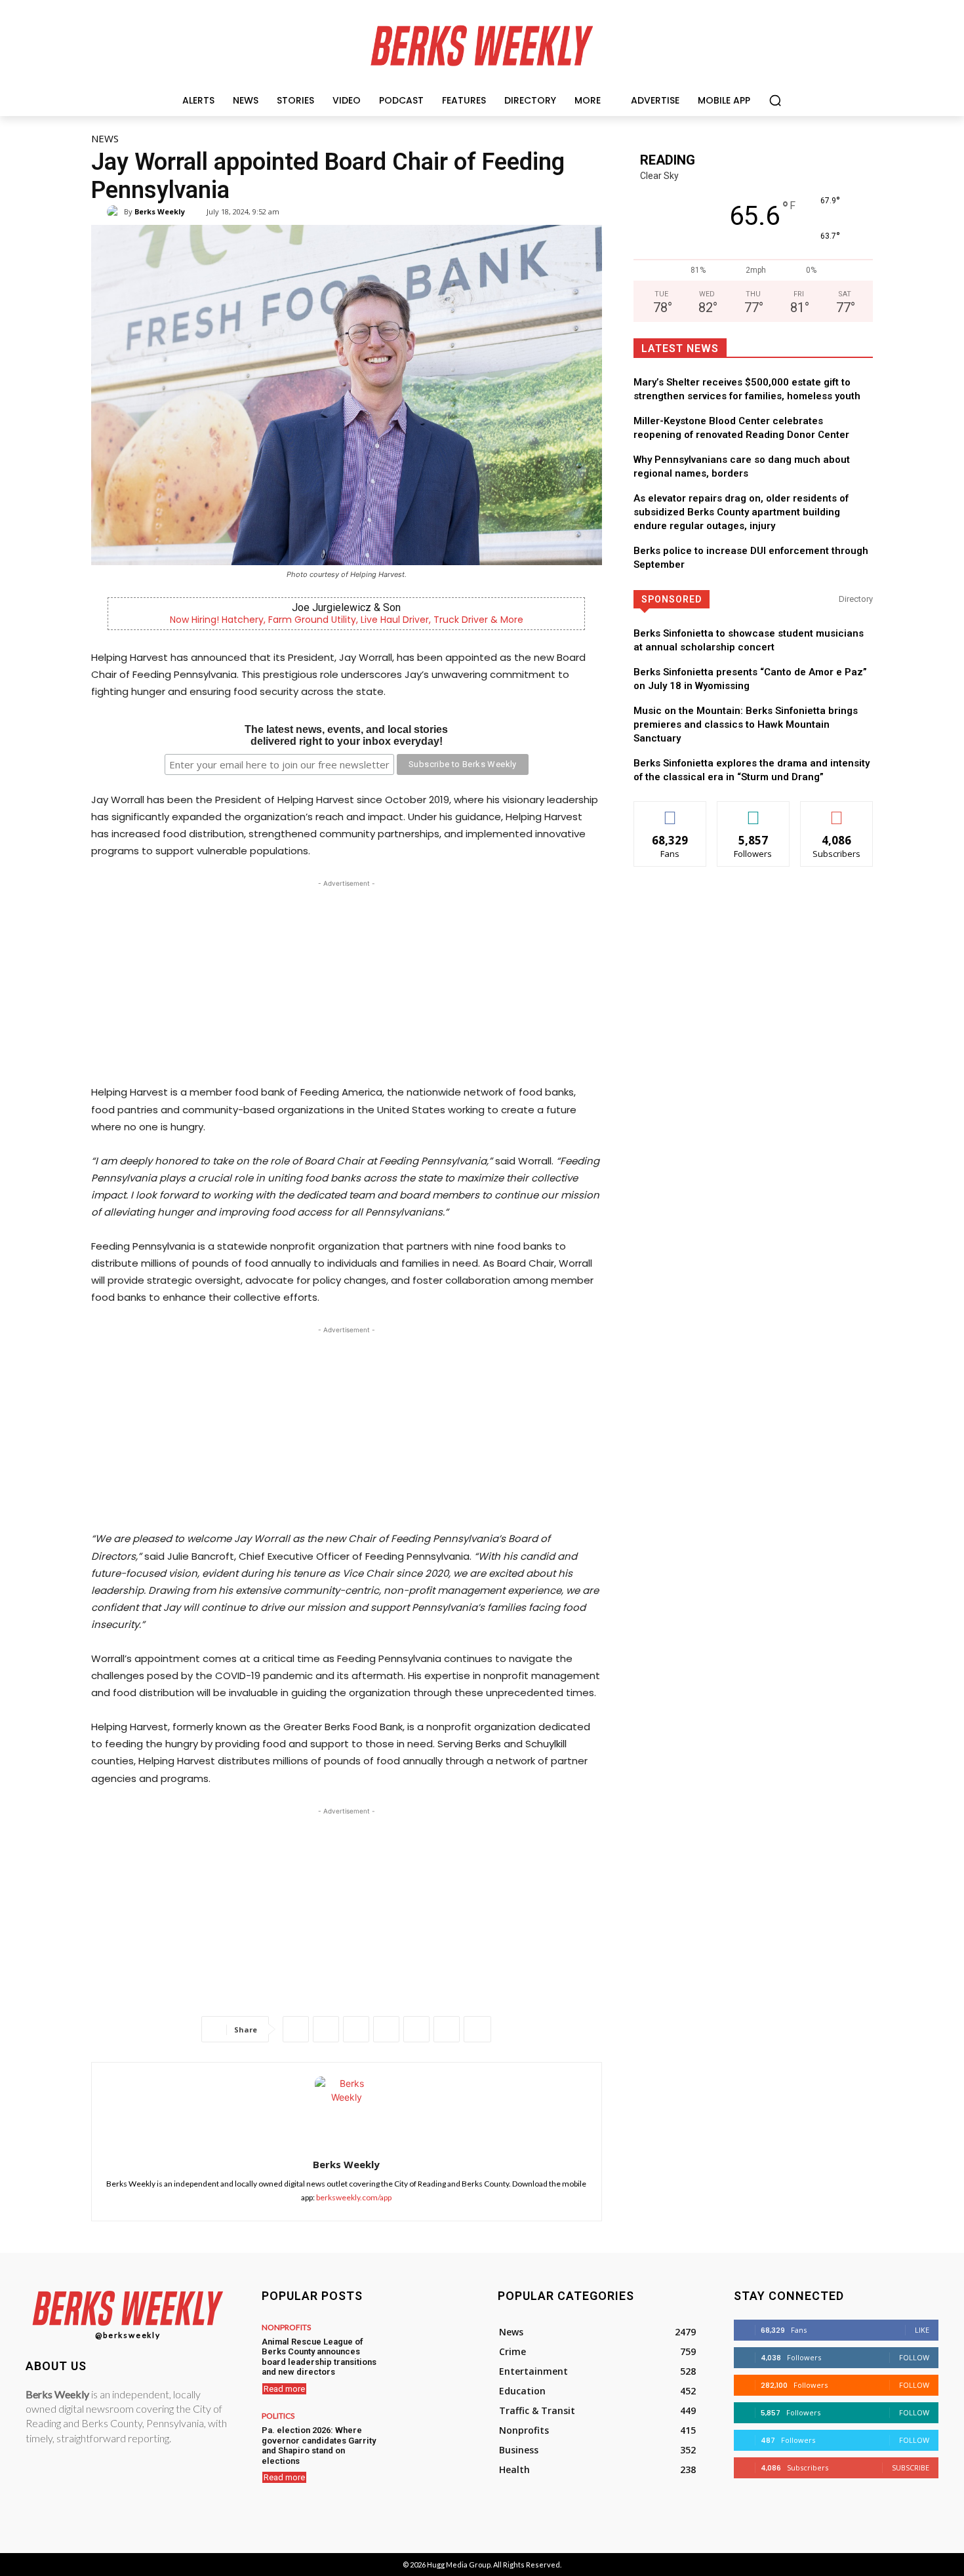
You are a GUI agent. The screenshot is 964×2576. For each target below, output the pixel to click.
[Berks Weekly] (115, 212)
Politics (278, 2416)
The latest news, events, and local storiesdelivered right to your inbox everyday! (346, 735)
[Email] (416, 2029)
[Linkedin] (386, 2029)
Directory (856, 599)
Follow (753, 811)
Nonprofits (286, 2328)
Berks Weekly (160, 211)
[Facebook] (296, 2029)
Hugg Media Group (459, 2565)
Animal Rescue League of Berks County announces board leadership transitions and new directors (319, 2357)
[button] (775, 100)
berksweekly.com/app (354, 2197)
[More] (477, 2029)
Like (670, 811)
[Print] (447, 2029)
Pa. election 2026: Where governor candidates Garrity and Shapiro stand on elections (319, 2446)
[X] (326, 2029)
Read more (284, 2389)
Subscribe (837, 811)
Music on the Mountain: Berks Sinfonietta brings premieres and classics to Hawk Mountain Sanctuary (746, 724)
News (105, 138)
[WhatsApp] (356, 2029)
